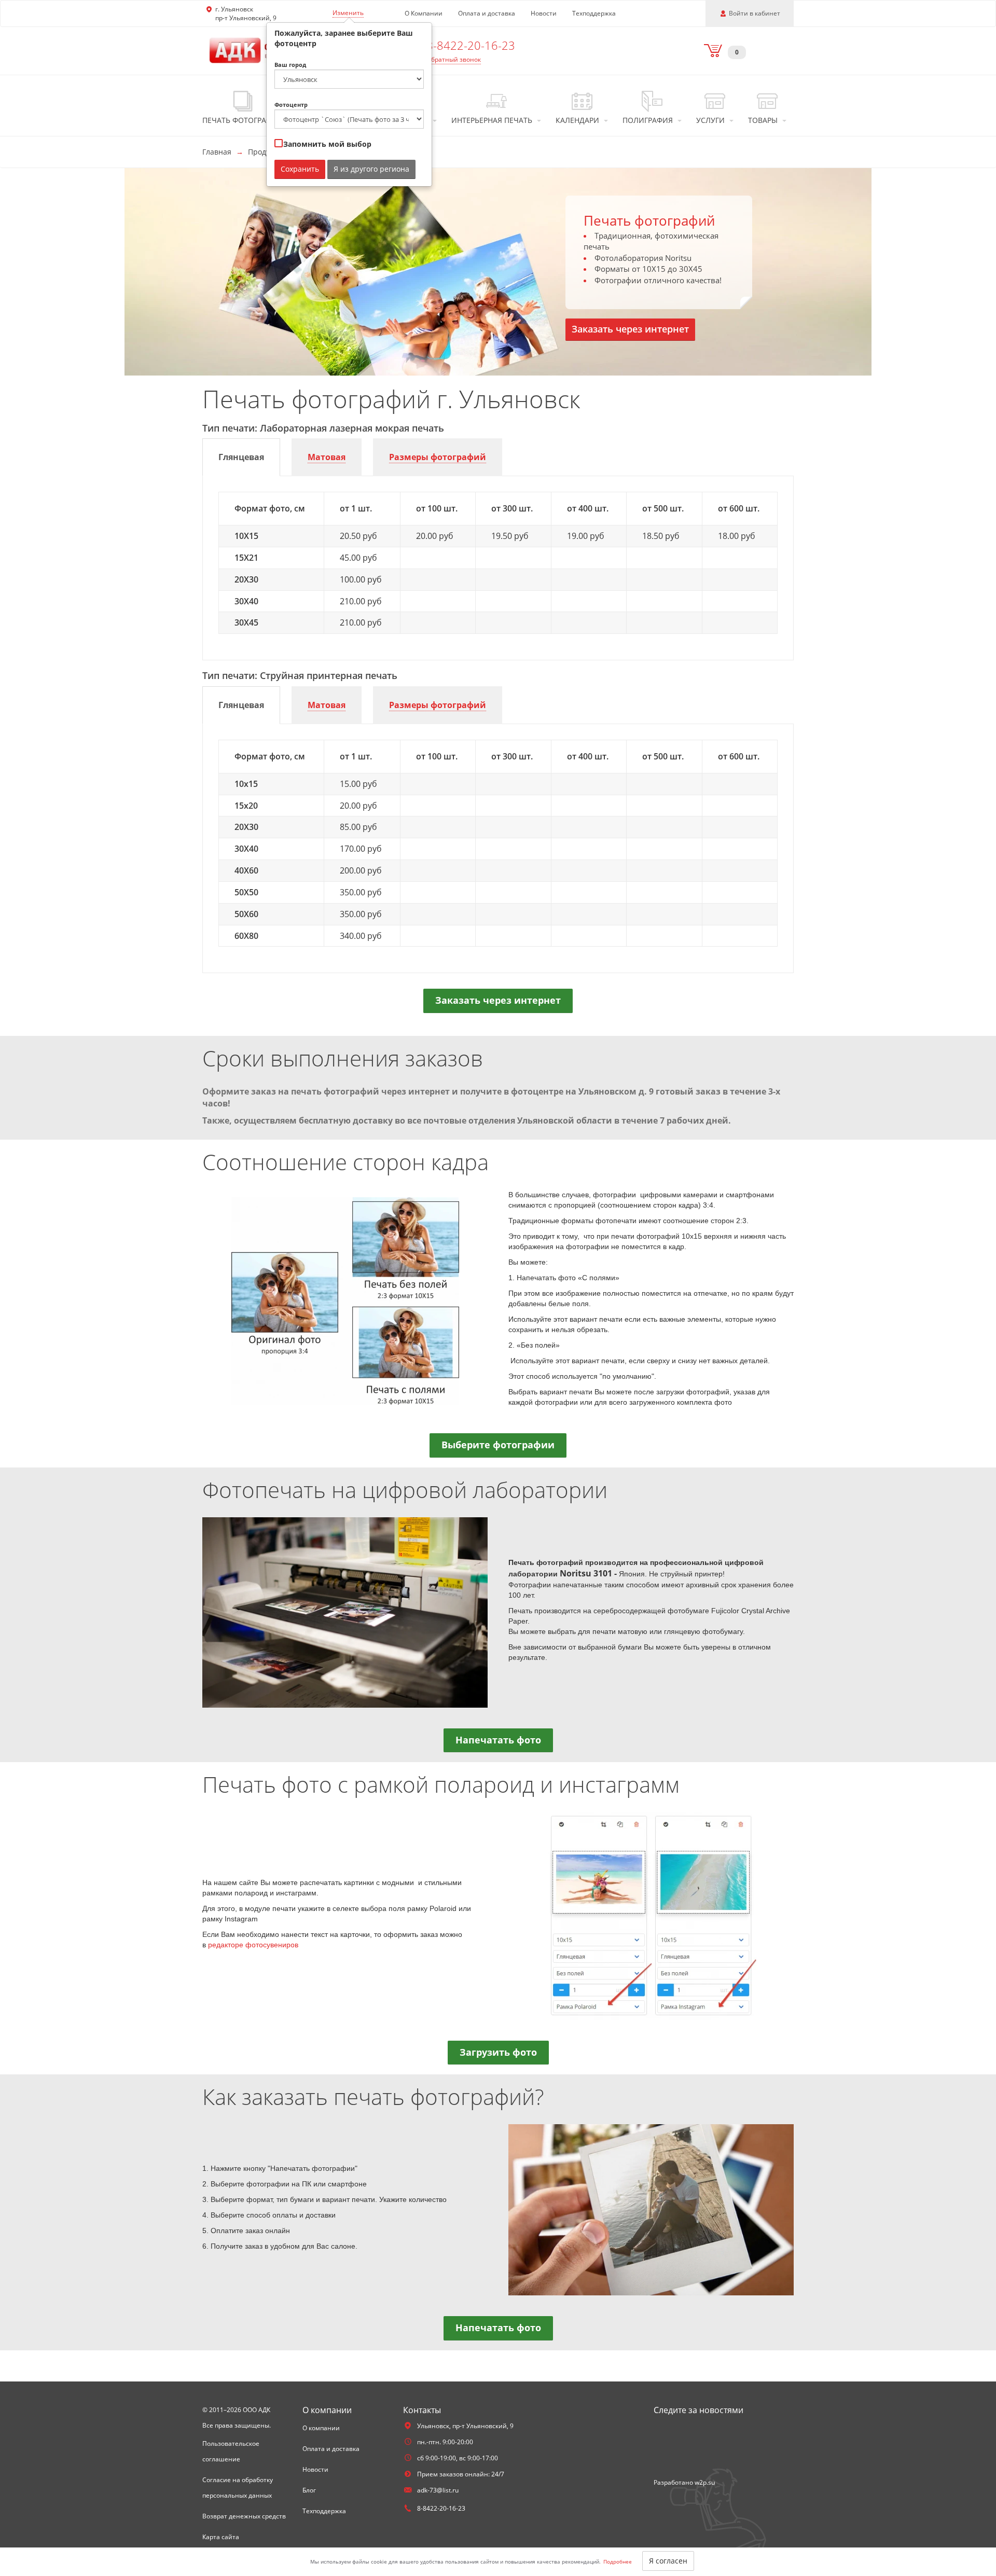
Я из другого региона (371, 169)
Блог (309, 2490)
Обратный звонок (454, 59)
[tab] (241, 457)
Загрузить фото (498, 2052)
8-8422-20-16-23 (471, 45)
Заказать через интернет (630, 329)
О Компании (424, 13)
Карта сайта (221, 2537)
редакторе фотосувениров (253, 1945)
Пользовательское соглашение (231, 2451)
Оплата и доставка (487, 13)
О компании (321, 2428)
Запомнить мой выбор (326, 144)
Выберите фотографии (498, 1445)
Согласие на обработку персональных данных (238, 2488)
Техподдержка (594, 13)
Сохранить (300, 169)
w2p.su (705, 2482)
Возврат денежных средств (244, 2516)
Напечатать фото (498, 1740)
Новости (544, 13)
